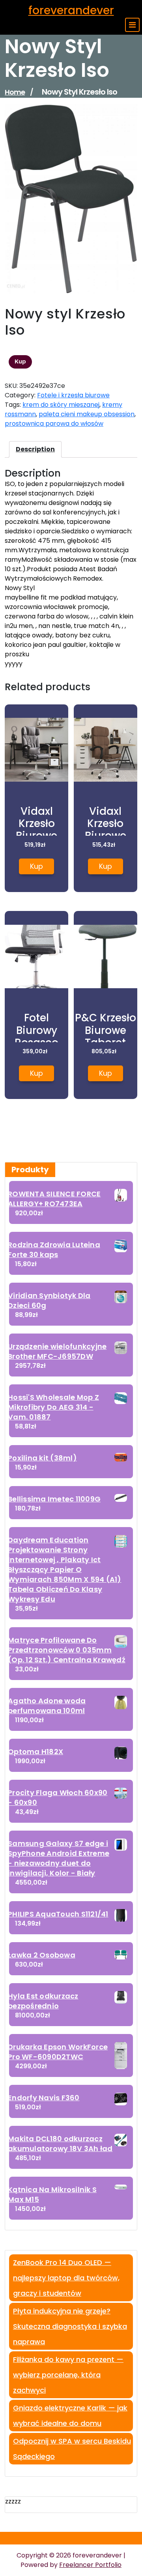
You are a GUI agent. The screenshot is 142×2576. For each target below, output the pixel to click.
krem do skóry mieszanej (61, 405)
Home (15, 92)
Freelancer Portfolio (90, 2565)
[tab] (35, 449)
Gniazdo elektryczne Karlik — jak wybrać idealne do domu (70, 2416)
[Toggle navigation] (132, 25)
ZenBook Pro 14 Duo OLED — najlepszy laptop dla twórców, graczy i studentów (66, 2278)
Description (35, 449)
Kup (20, 361)
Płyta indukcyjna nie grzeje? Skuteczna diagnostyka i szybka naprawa (70, 2326)
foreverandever (71, 10)
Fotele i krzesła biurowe (73, 395)
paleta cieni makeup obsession (87, 414)
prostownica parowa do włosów (54, 424)
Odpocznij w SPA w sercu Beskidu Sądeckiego (72, 2449)
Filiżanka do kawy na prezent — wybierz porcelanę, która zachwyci (68, 2375)
